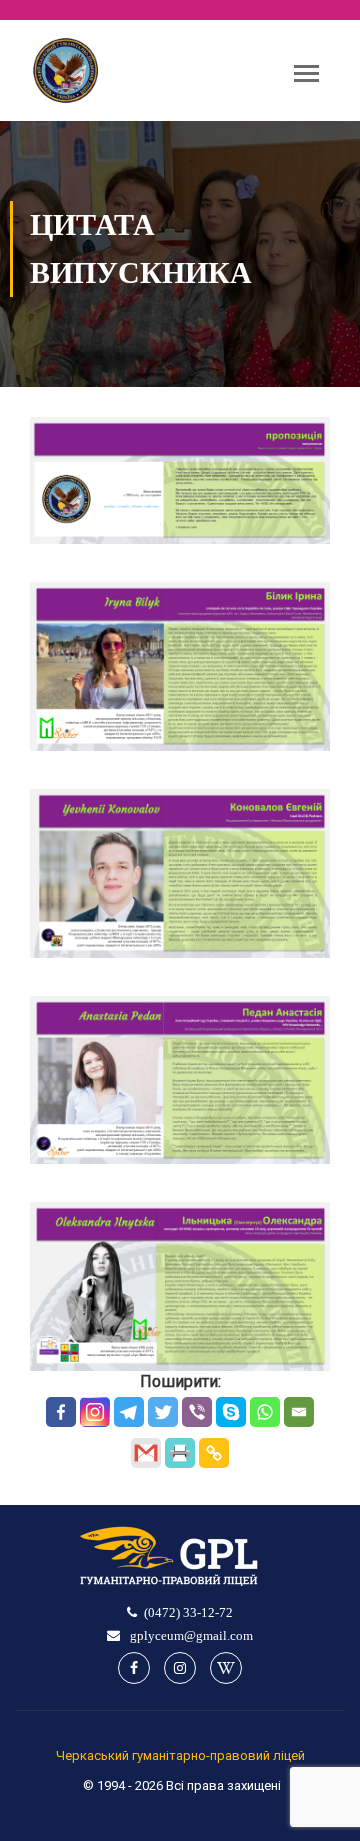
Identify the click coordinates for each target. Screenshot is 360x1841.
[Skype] (231, 1412)
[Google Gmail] (146, 1453)
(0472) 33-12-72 (188, 1612)
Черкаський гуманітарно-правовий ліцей (180, 1755)
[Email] (299, 1412)
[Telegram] (129, 1412)
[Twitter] (163, 1412)
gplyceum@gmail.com (190, 1635)
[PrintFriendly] (180, 1453)
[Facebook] (61, 1412)
